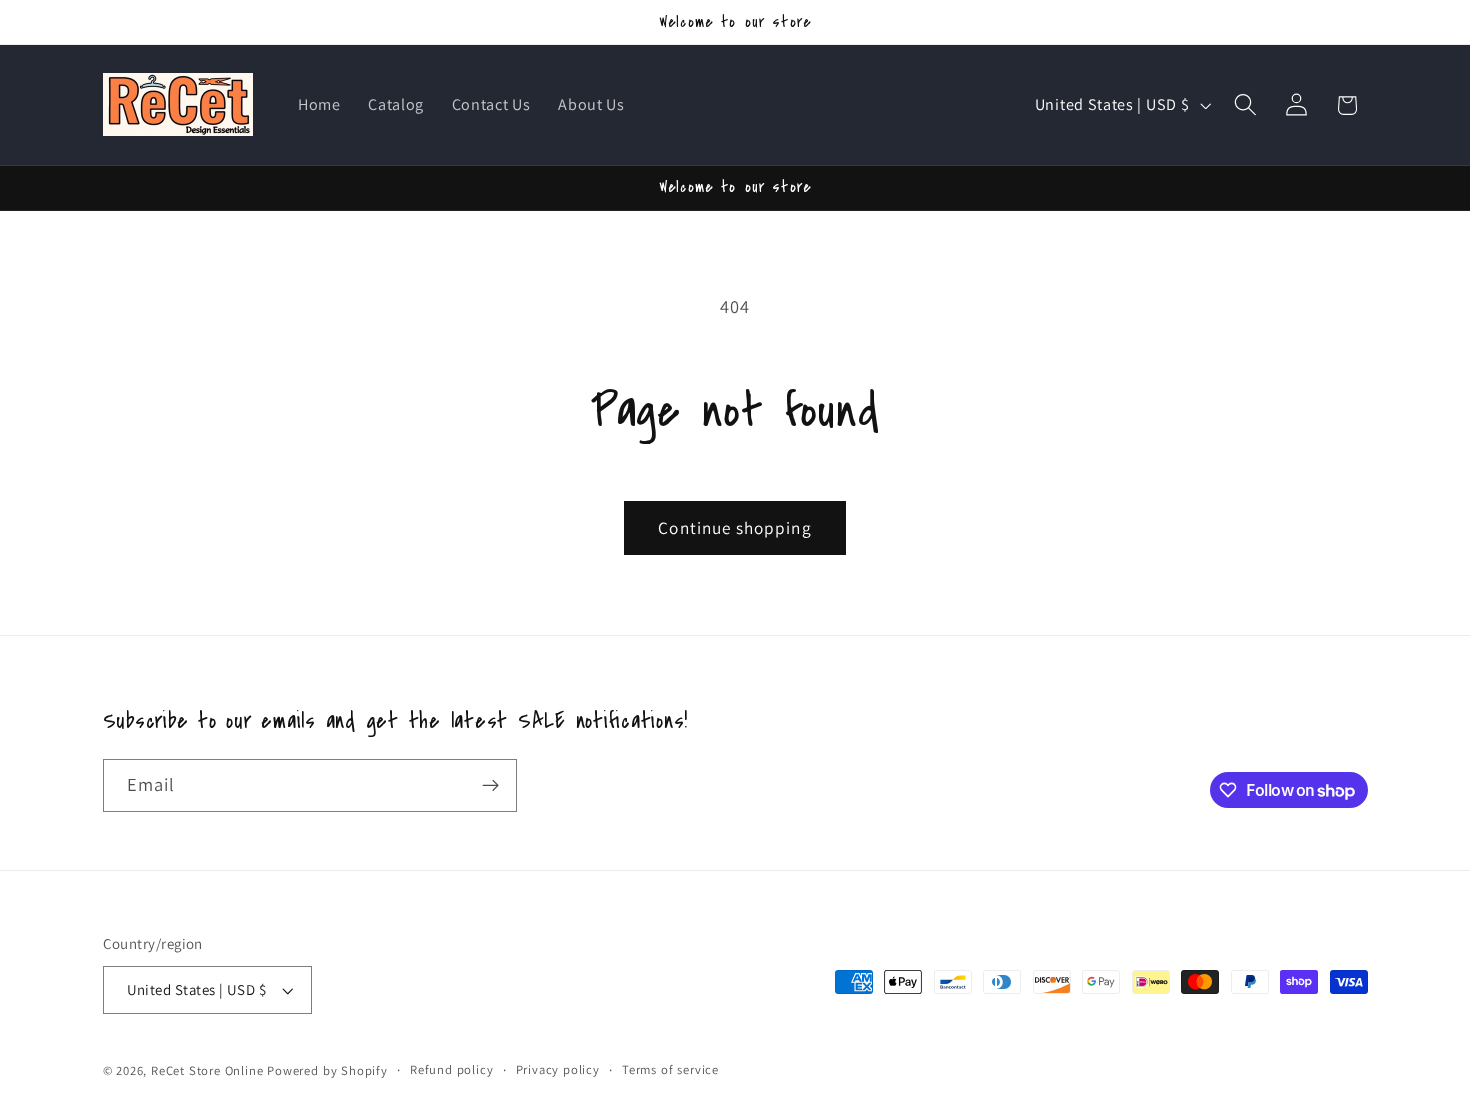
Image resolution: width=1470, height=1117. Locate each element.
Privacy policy (558, 1069)
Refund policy (451, 1069)
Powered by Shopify (327, 1070)
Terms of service (670, 1069)
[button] (1245, 105)
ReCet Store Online (207, 1070)
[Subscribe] (490, 786)
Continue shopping (735, 527)
